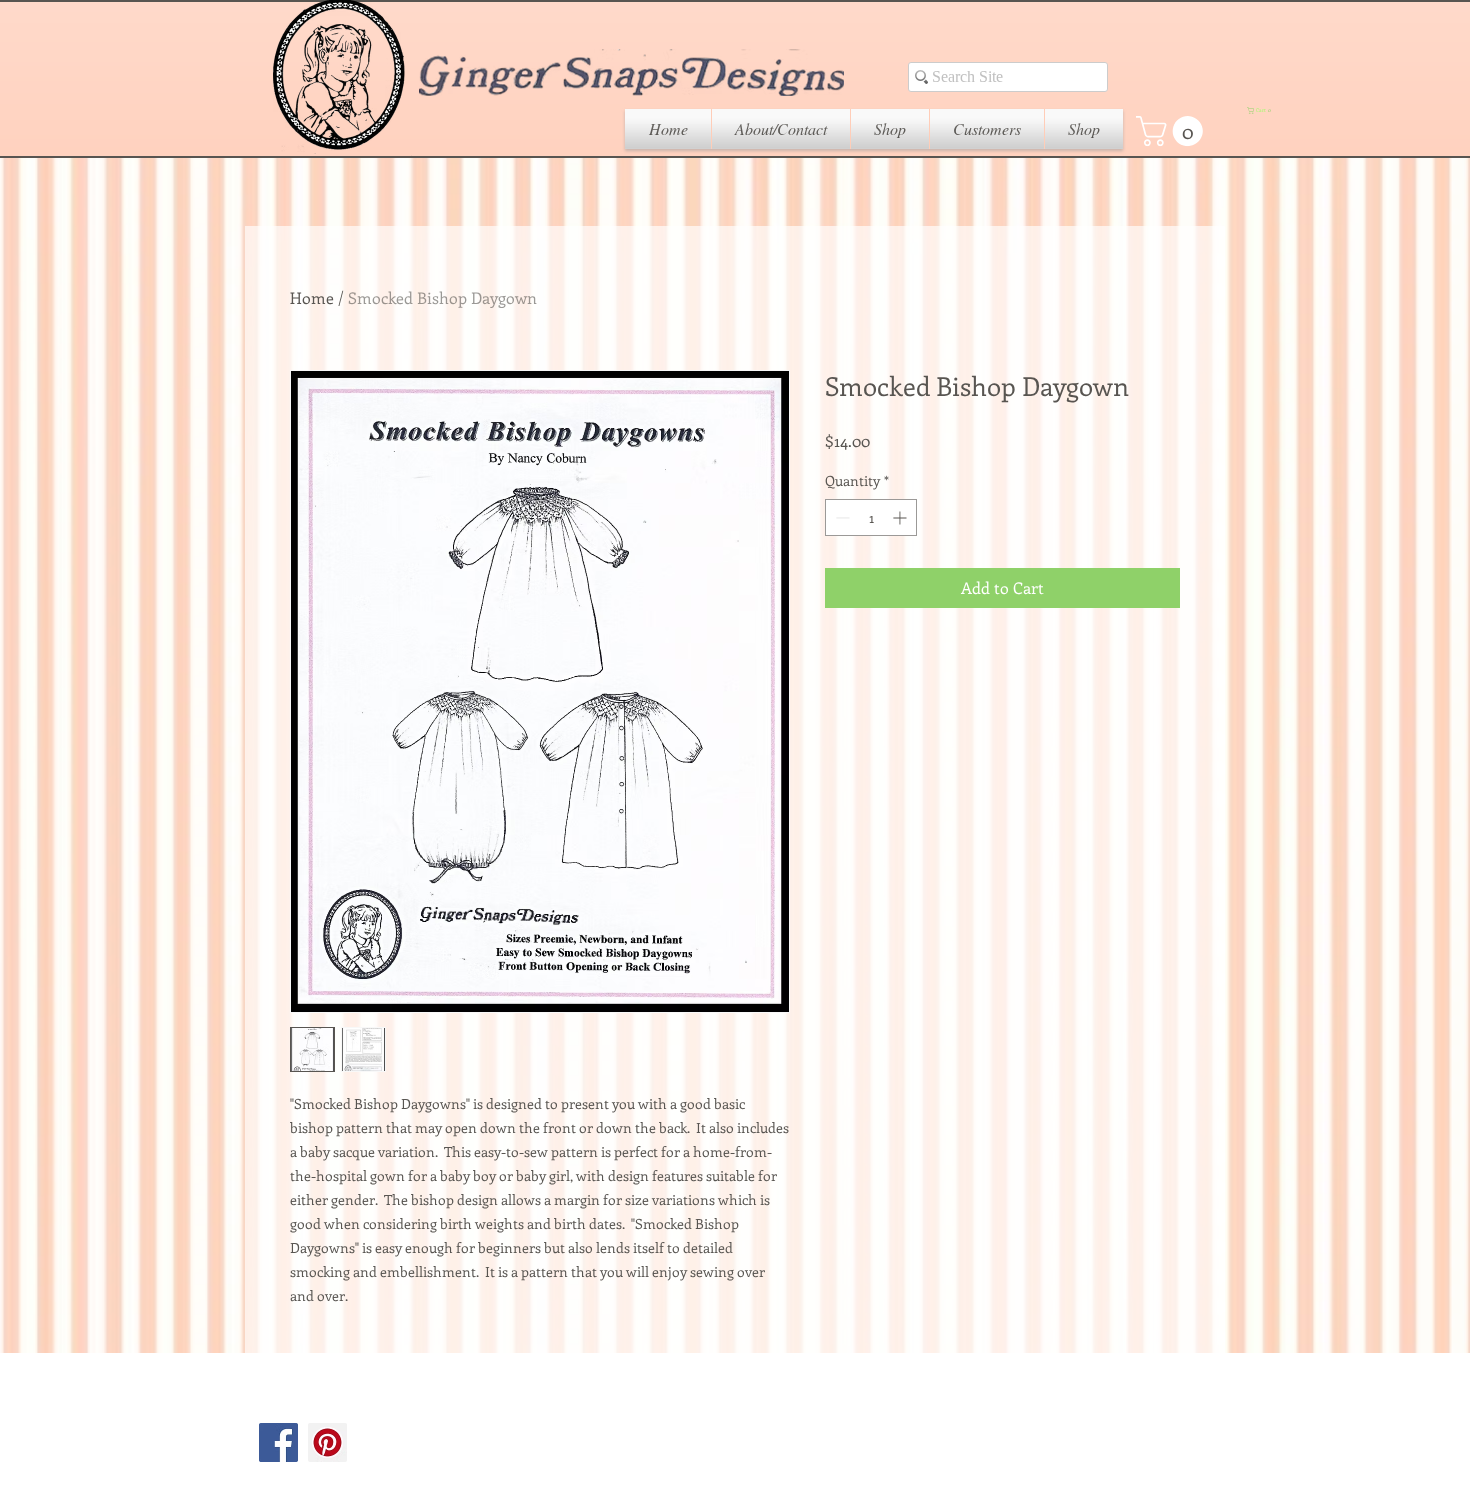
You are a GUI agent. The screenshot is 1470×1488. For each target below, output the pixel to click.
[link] (1173, 131)
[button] (890, 129)
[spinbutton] (871, 517)
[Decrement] (840, 517)
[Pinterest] (327, 1442)
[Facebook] (278, 1442)
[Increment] (901, 517)
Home (312, 297)
